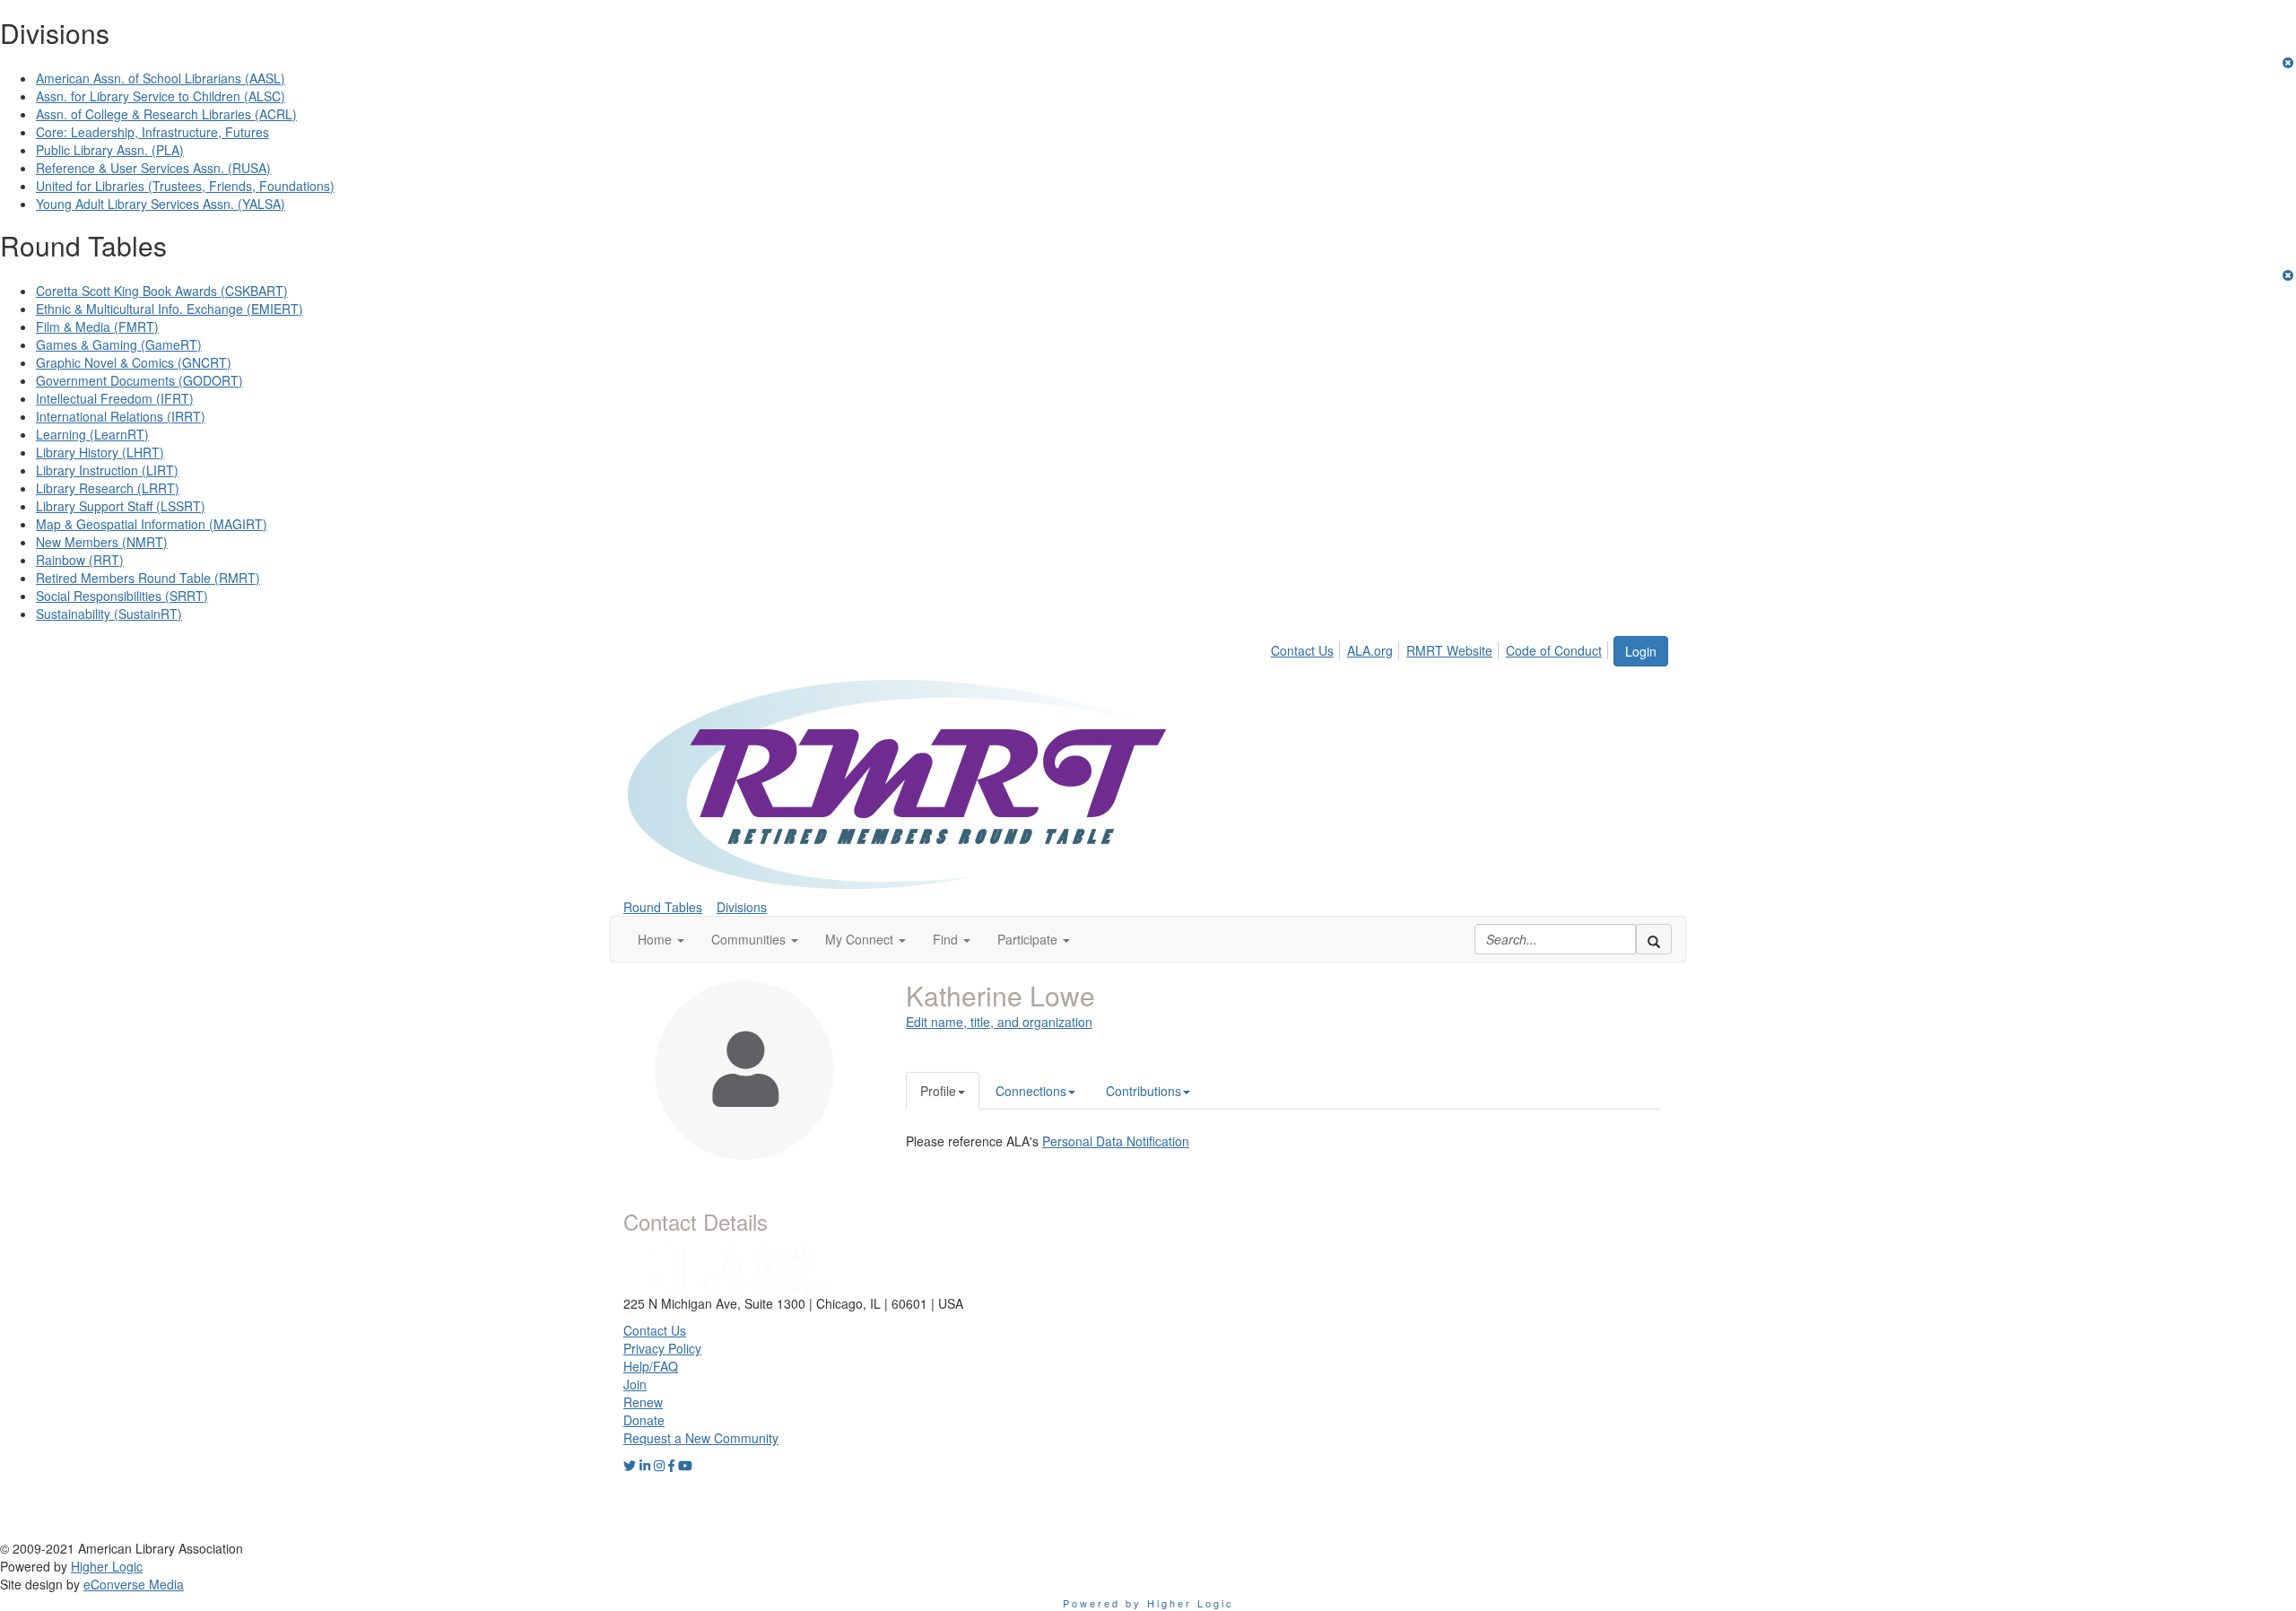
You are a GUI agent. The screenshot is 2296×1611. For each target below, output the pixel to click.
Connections (1031, 1091)
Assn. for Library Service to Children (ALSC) (161, 96)
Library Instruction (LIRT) (107, 470)
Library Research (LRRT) (108, 488)
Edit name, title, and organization (999, 1022)
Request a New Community (701, 1438)
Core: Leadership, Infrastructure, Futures (152, 132)
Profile (938, 1091)
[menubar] (1441, 648)
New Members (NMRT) (102, 542)
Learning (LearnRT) (92, 434)
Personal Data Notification (1116, 1141)
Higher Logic (107, 1566)
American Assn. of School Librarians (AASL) (161, 78)
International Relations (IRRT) (121, 416)
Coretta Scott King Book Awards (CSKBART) (162, 291)
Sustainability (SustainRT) (109, 614)
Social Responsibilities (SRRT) (122, 596)
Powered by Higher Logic (1148, 1603)
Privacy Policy (662, 1348)
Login (1641, 651)
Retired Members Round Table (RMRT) (148, 578)
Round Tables (663, 907)
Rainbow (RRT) (80, 560)
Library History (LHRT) (100, 452)
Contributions (1144, 1091)
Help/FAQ (651, 1366)
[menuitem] (1307, 648)
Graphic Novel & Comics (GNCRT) (134, 362)
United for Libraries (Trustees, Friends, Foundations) (185, 186)
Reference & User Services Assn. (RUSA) (153, 168)
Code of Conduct (1554, 650)
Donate (644, 1420)
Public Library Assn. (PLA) (110, 150)
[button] (661, 939)
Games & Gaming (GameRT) (119, 344)
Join (635, 1384)
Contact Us (1302, 650)
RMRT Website (1449, 650)
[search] (1654, 939)
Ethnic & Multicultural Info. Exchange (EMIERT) (170, 309)
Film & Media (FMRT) (97, 327)
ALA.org (1370, 650)
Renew (643, 1402)
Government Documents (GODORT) (139, 380)
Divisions (742, 907)
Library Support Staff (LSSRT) (121, 506)
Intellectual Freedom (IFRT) (115, 398)
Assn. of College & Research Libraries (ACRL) (166, 114)
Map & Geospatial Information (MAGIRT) (152, 524)
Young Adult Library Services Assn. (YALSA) (161, 204)
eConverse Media (134, 1584)
